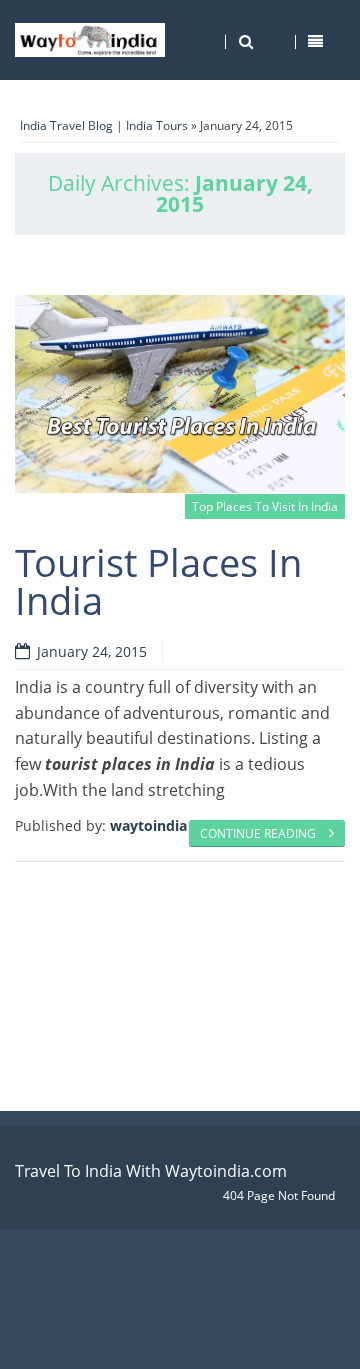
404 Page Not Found (279, 1195)
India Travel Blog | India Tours (104, 125)
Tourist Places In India (158, 581)
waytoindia (148, 825)
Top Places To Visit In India (265, 506)
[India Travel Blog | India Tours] (90, 40)
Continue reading (259, 833)
